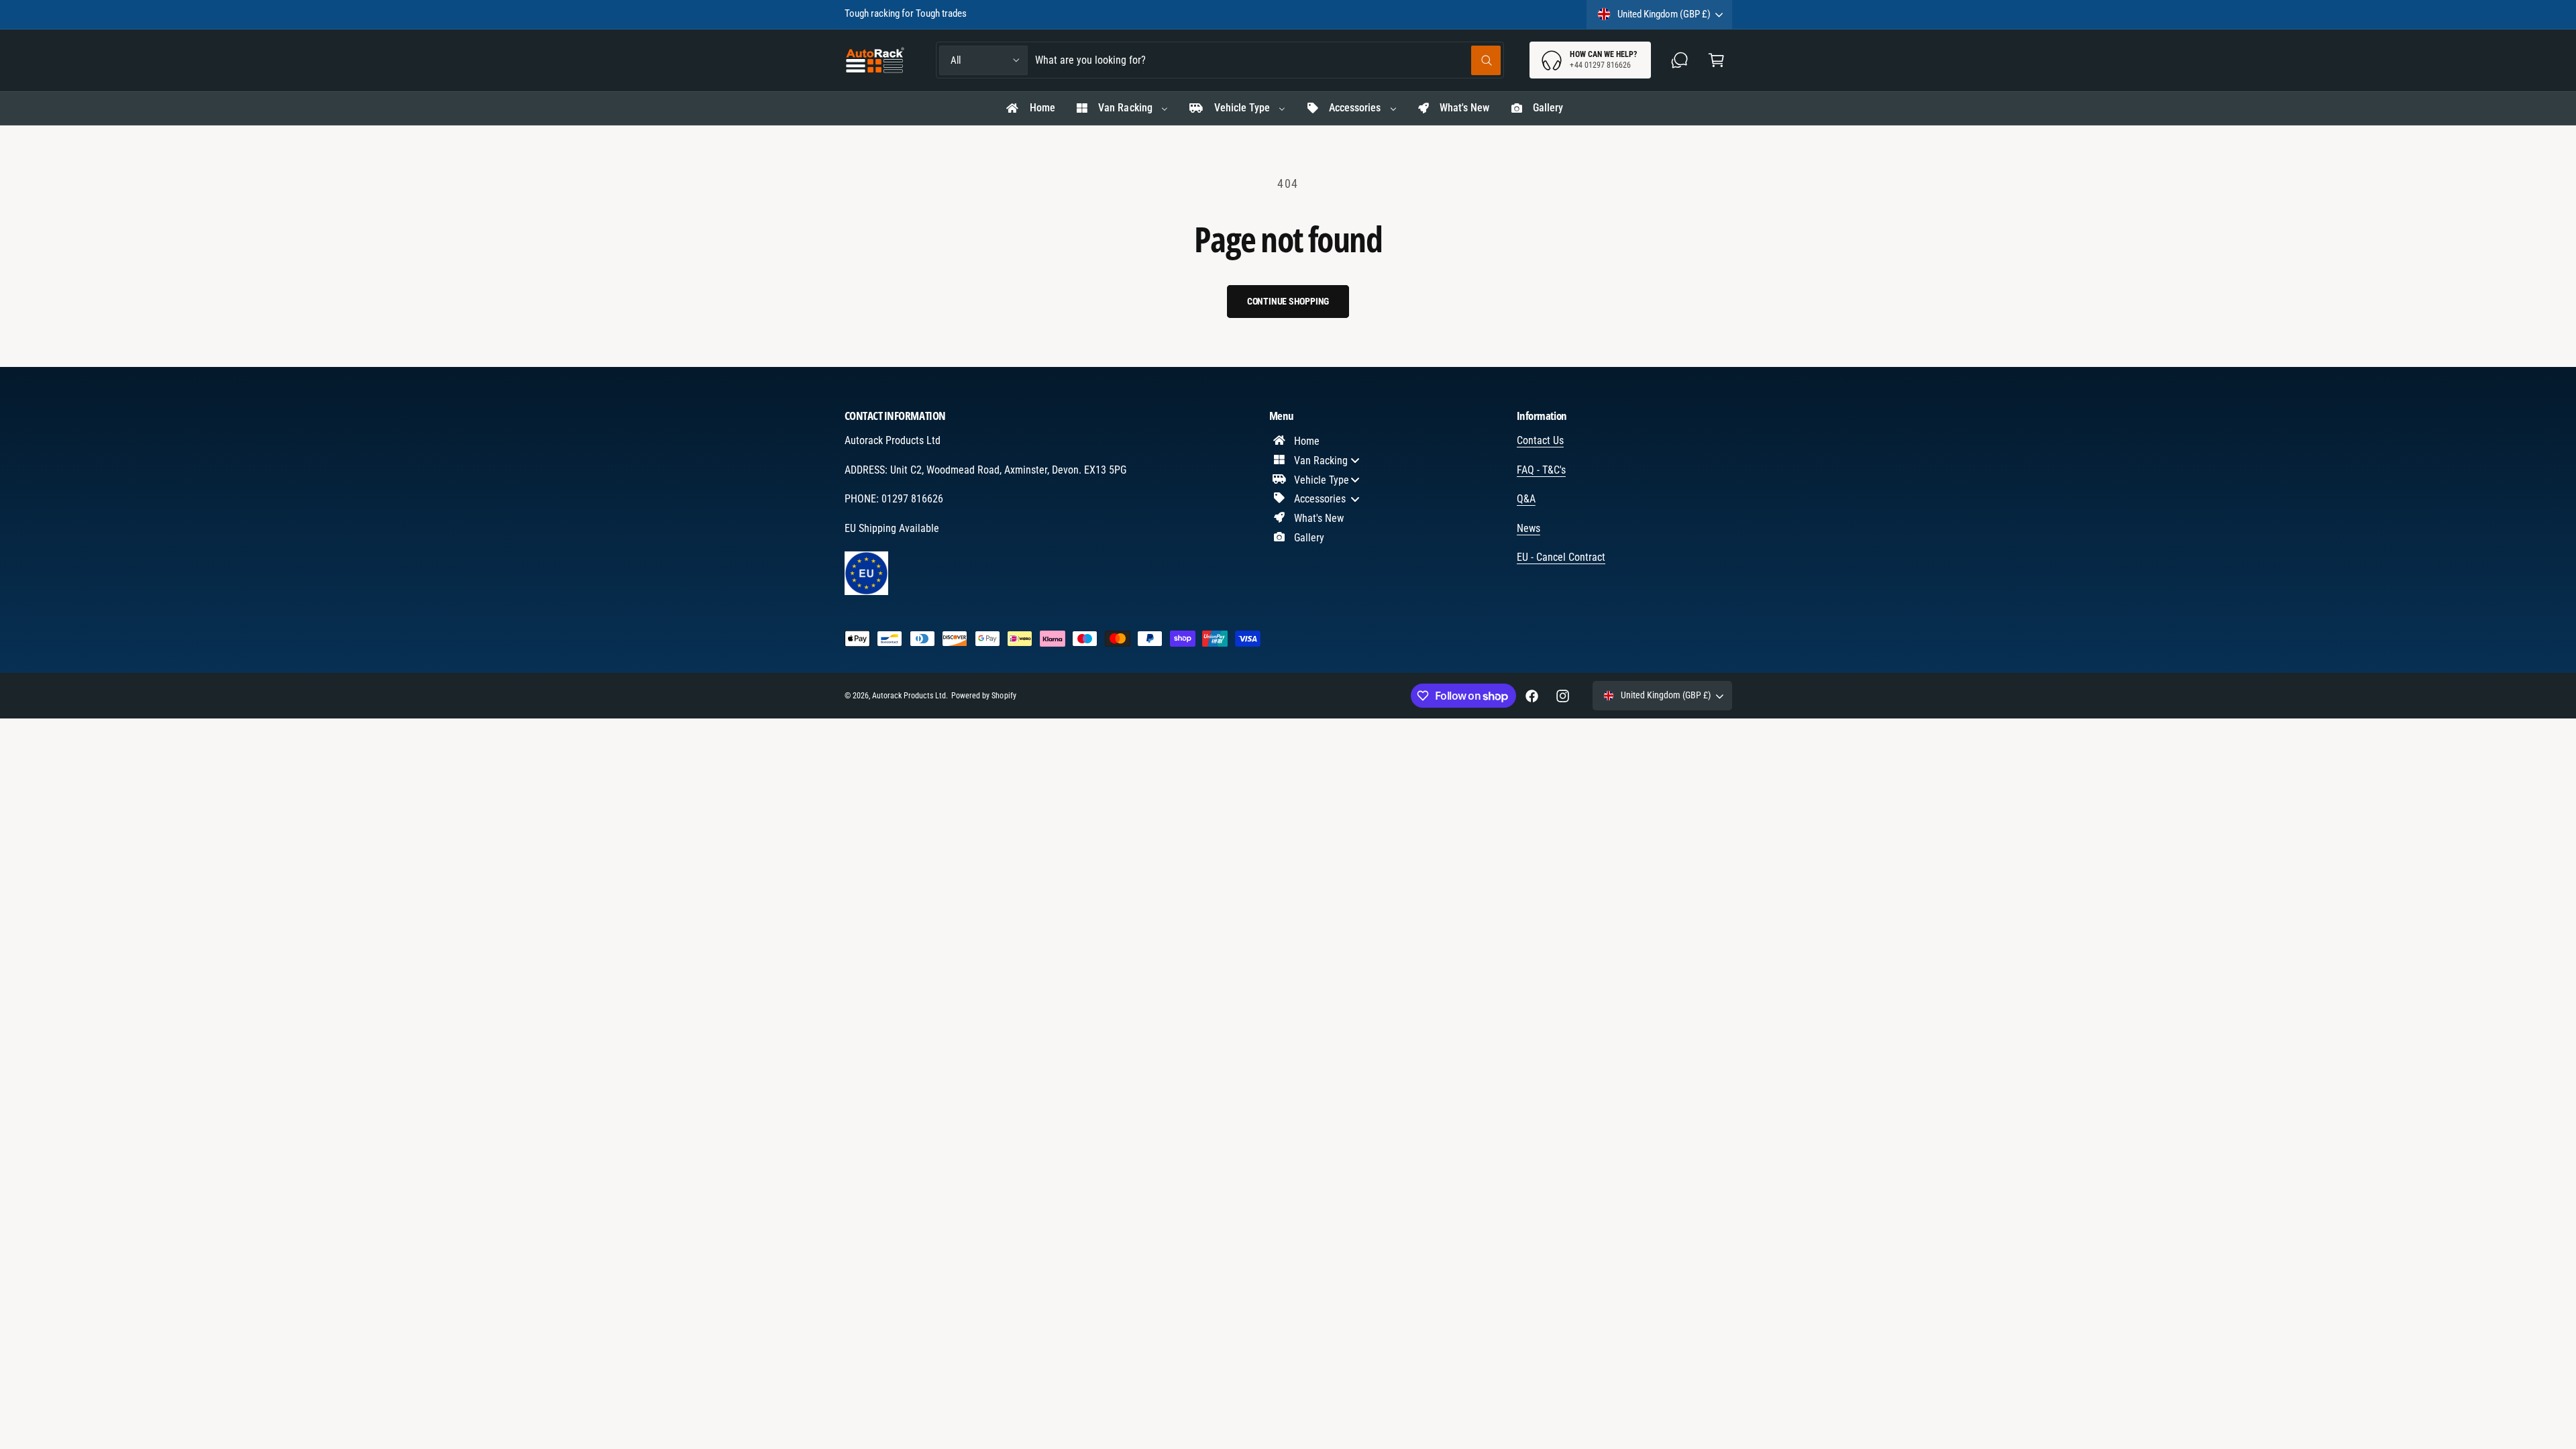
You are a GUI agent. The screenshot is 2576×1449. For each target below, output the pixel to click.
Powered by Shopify (983, 696)
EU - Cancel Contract (1561, 557)
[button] (1716, 60)
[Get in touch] (1680, 60)
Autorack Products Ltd (909, 696)
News (1528, 528)
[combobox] (1268, 60)
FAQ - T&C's (1541, 470)
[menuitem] (1030, 109)
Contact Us (1540, 440)
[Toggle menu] (1355, 461)
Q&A (1526, 499)
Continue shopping (1288, 301)
